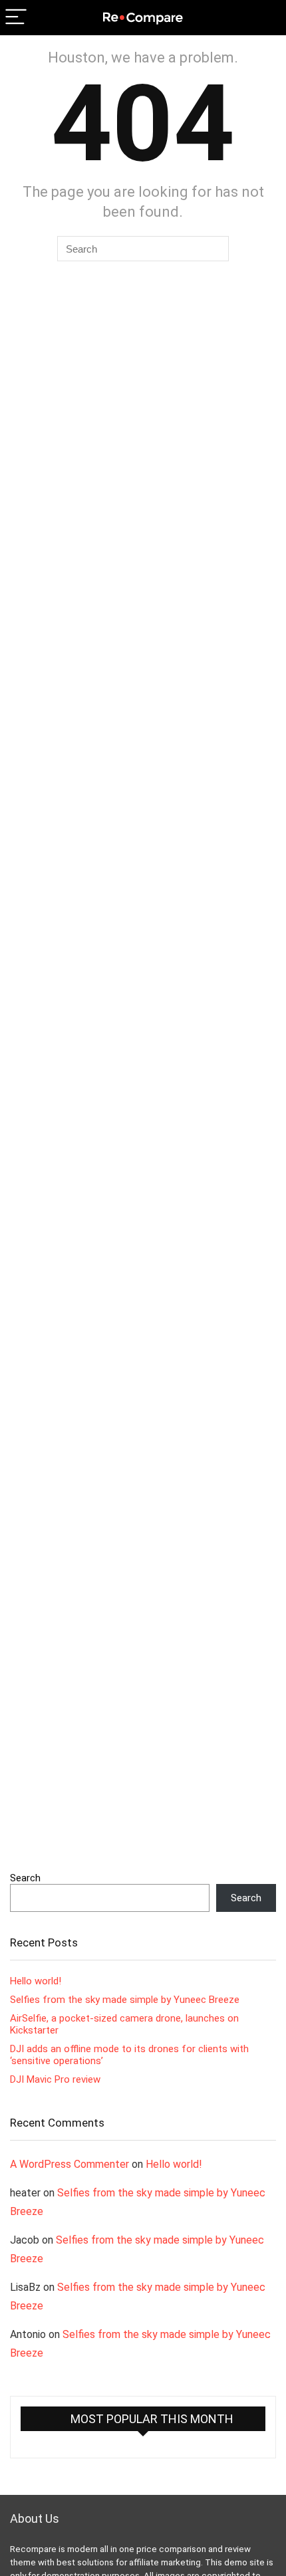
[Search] (265, 18)
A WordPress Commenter (70, 2164)
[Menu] (16, 18)
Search (25, 1878)
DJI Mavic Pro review (55, 2079)
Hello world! (36, 1981)
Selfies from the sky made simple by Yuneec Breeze (125, 2000)
